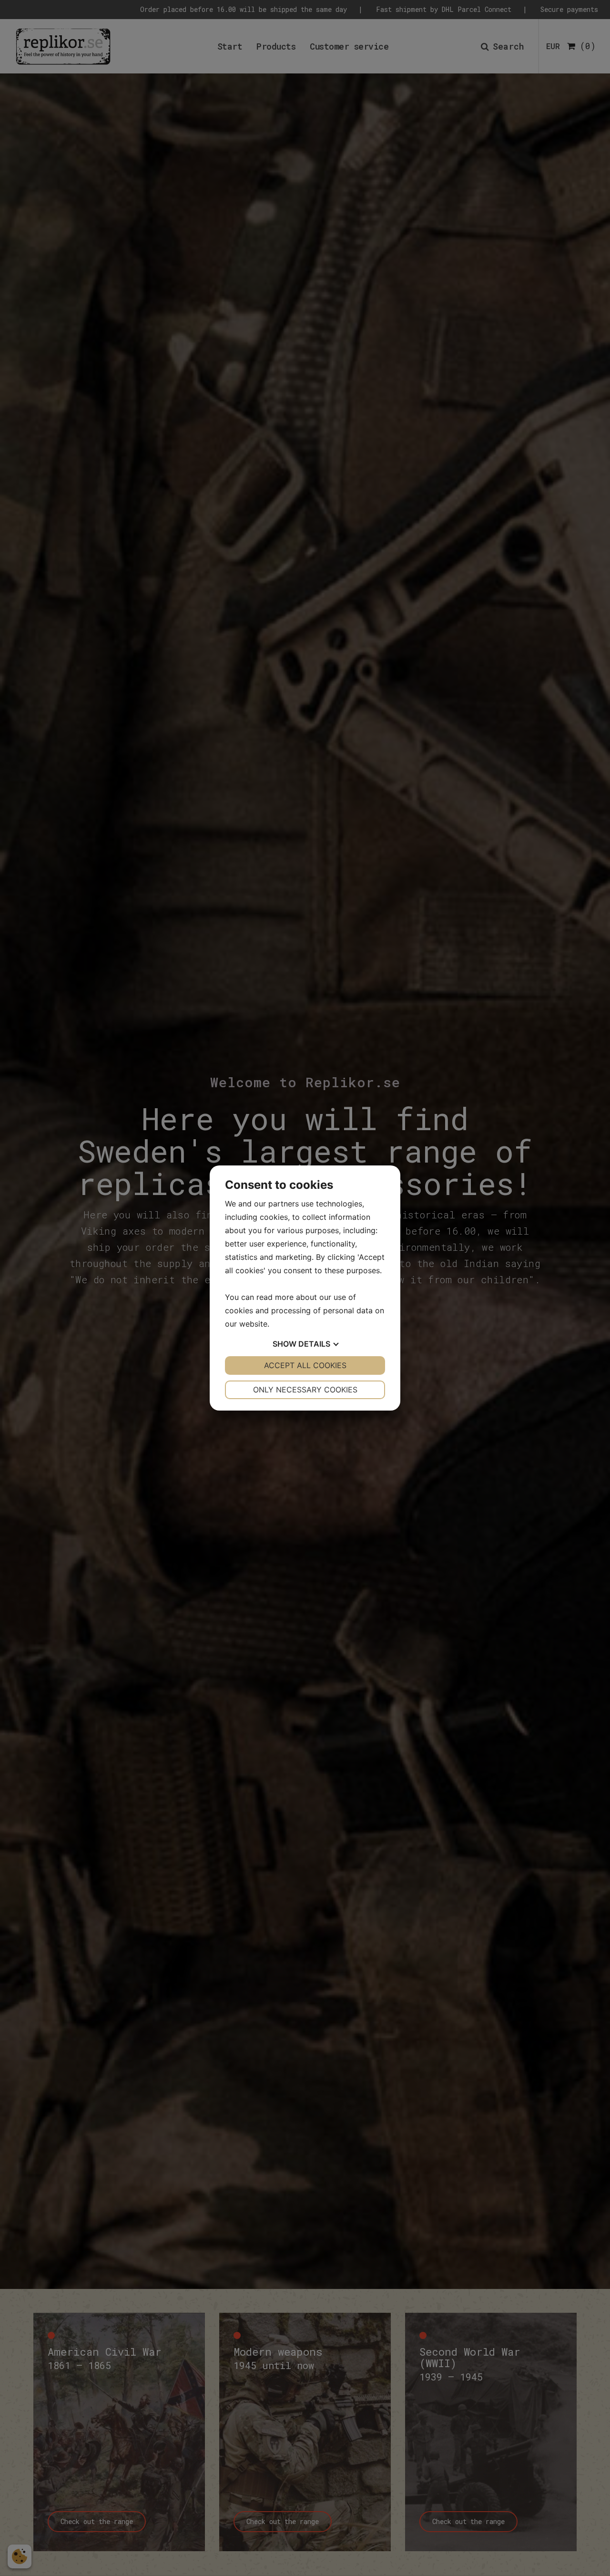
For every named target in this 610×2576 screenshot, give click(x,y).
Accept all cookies (305, 1365)
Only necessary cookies (305, 1390)
